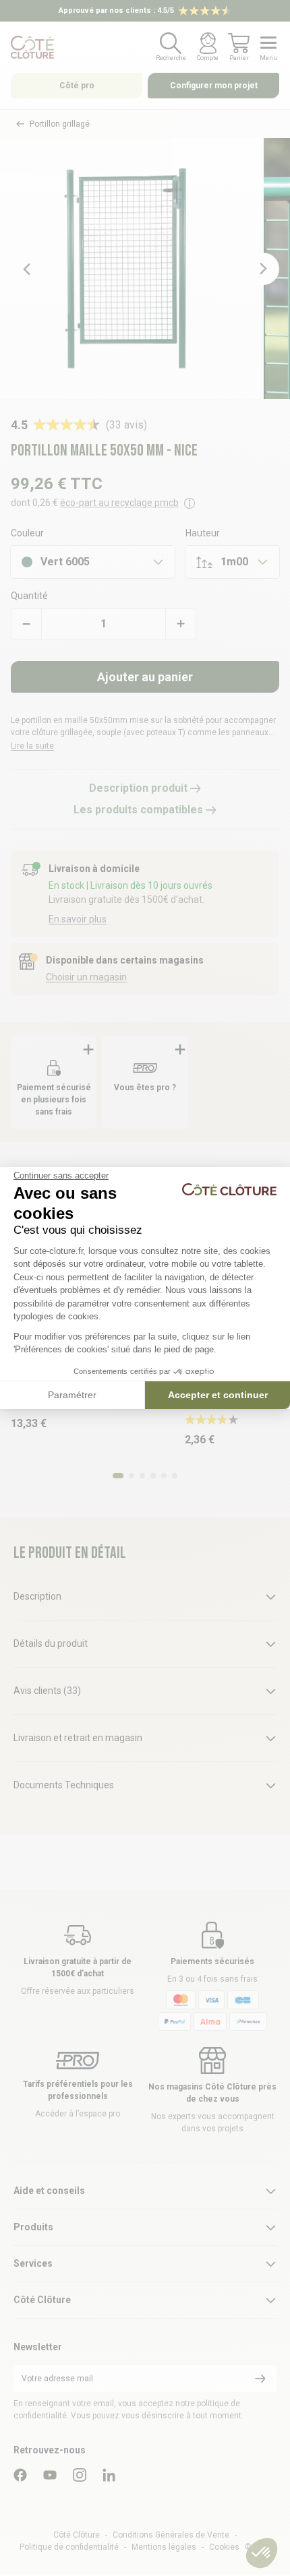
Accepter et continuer (218, 1395)
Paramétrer (72, 1395)
